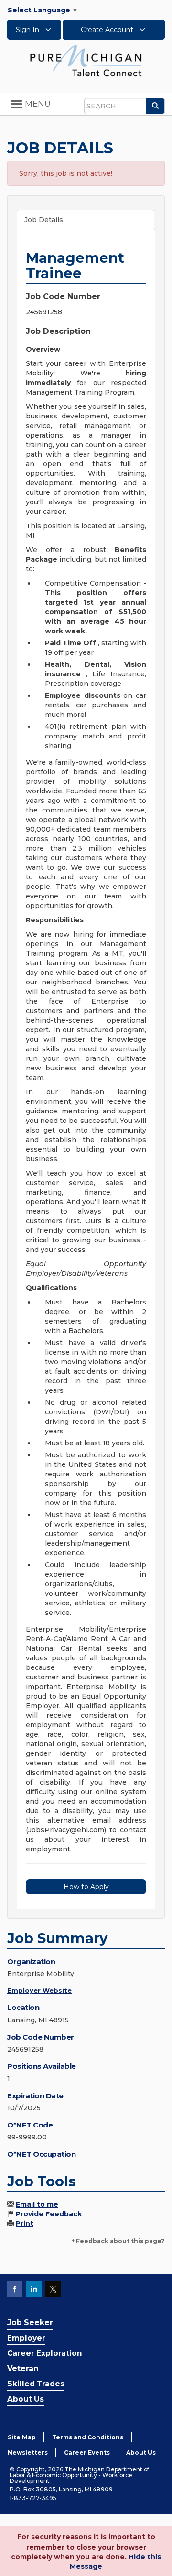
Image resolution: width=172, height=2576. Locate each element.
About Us (26, 2399)
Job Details (44, 220)
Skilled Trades (36, 2384)
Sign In (28, 30)
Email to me (37, 2204)
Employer (26, 2338)
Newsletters (28, 2453)
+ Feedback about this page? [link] (118, 2241)
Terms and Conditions (88, 2437)
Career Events (87, 2453)
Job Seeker (30, 2323)
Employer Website (39, 1990)
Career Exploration (45, 2353)
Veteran (23, 2368)
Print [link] (25, 2223)
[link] (86, 60)
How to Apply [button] (86, 1887)
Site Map (22, 2437)
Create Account (108, 30)
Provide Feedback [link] (49, 2214)
